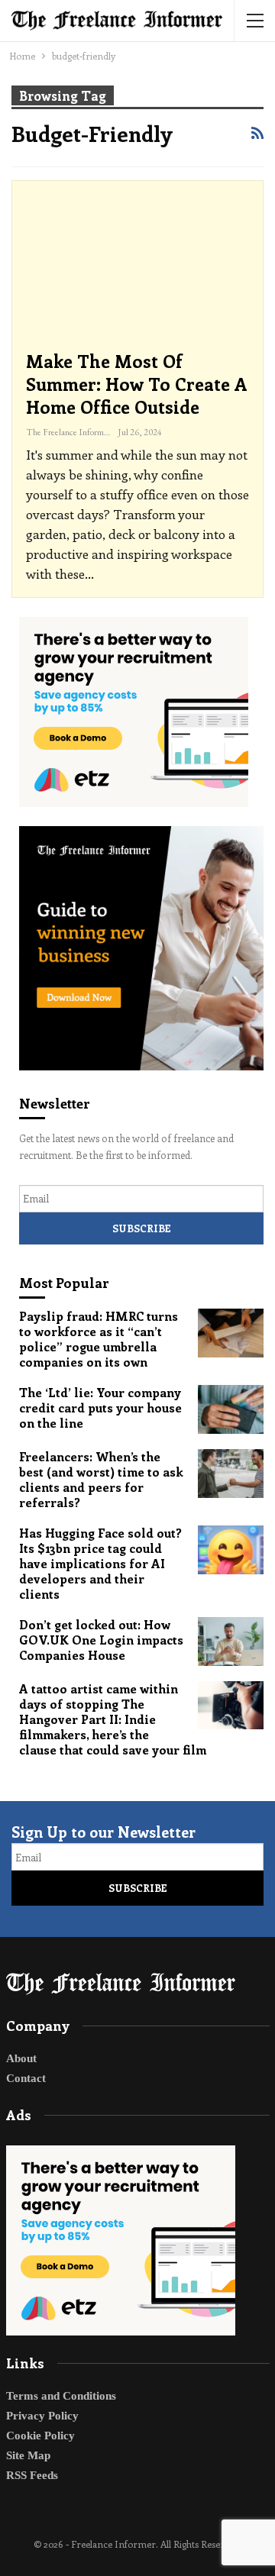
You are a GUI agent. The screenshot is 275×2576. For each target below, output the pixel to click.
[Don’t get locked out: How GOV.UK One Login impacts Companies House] (231, 1641)
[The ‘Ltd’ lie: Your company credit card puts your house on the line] (231, 1409)
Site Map (28, 2455)
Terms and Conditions (61, 2396)
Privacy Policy (42, 2416)
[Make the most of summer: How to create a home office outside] (137, 266)
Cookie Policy (40, 2436)
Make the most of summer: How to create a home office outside (137, 384)
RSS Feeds (32, 2475)
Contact (26, 2078)
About (21, 2058)
